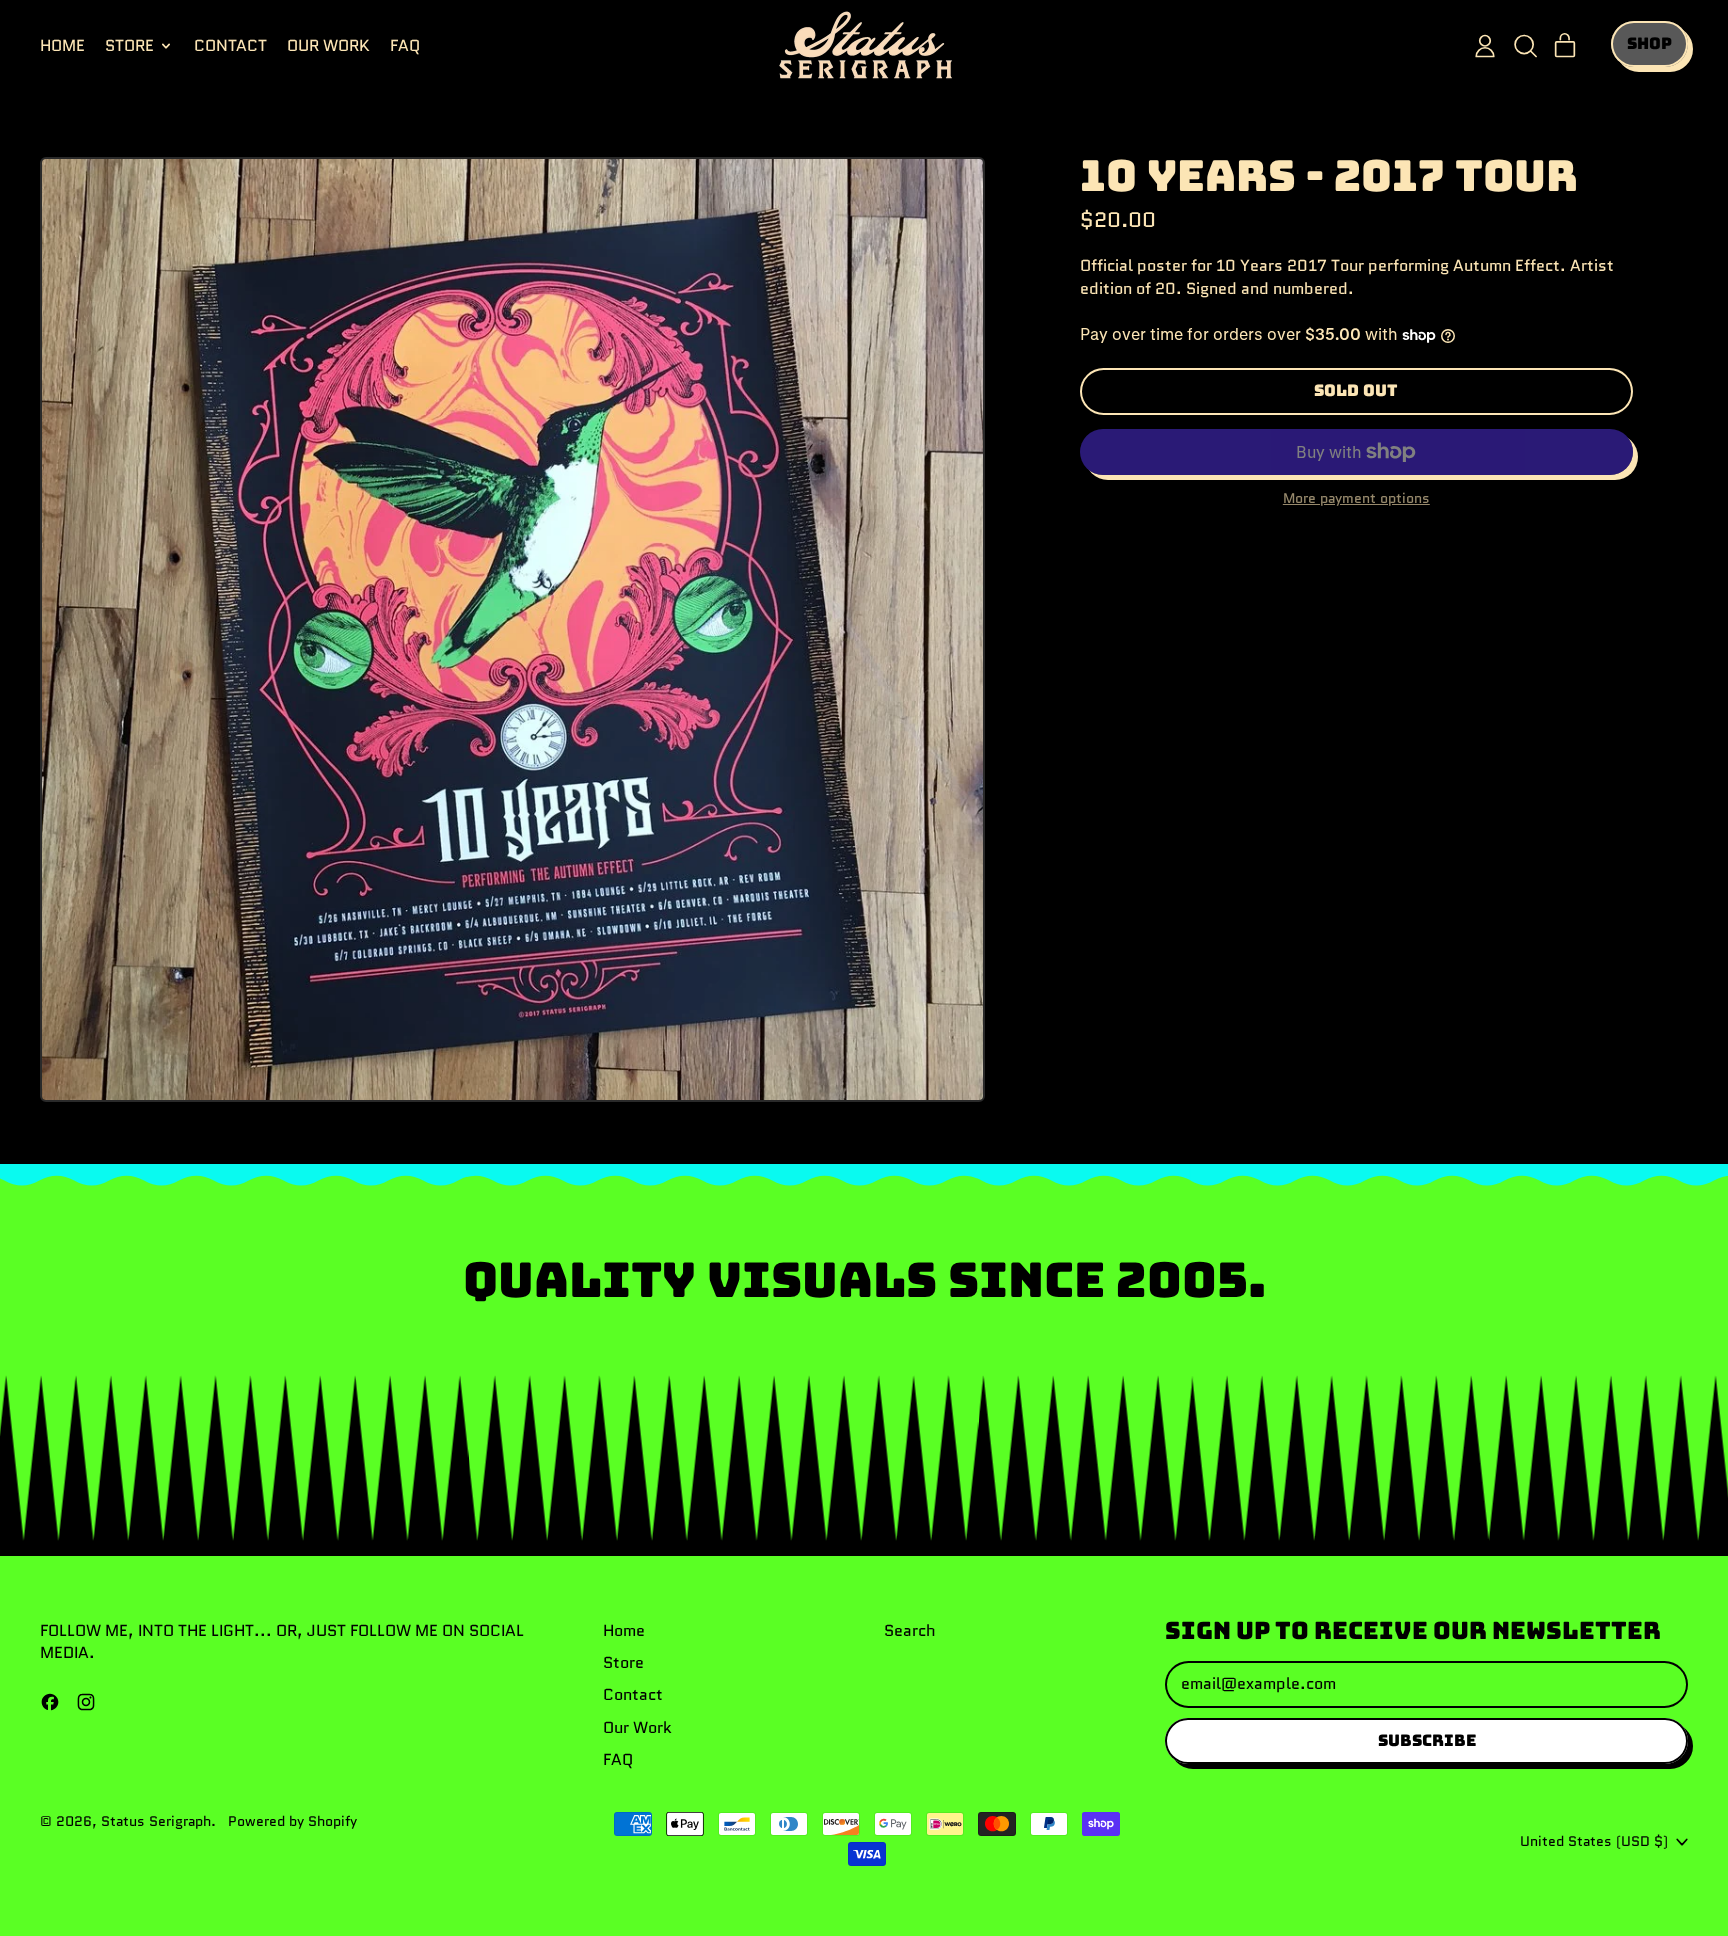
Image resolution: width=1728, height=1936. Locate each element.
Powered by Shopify (292, 1821)
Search (910, 1630)
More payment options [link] (1356, 498)
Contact (230, 45)
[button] (1525, 46)
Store (623, 1662)
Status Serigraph (156, 1821)
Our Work (328, 45)
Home (62, 45)
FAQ (405, 45)
